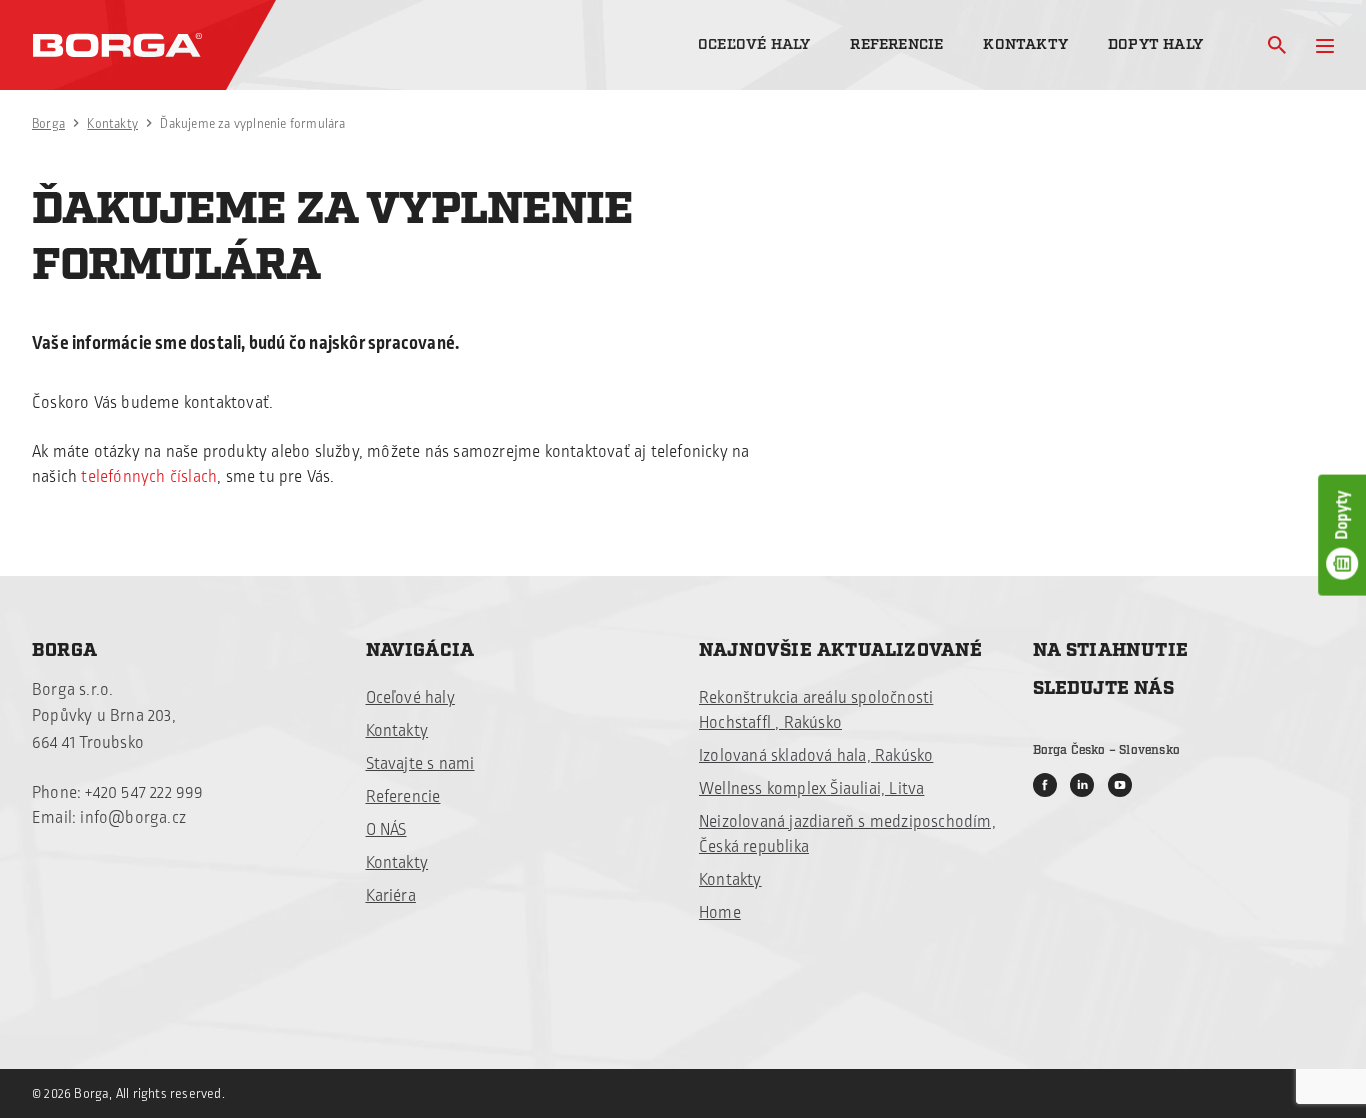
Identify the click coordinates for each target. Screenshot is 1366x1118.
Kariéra (391, 896)
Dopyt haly (1155, 44)
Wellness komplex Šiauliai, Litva (811, 789)
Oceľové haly (754, 44)
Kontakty (1025, 44)
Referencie (896, 44)
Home (720, 913)
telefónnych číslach (149, 477)
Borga (48, 124)
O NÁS (386, 830)
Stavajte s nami (420, 764)
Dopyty (1342, 514)
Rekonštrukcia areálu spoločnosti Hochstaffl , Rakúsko (816, 710)
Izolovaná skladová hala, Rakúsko (816, 756)
